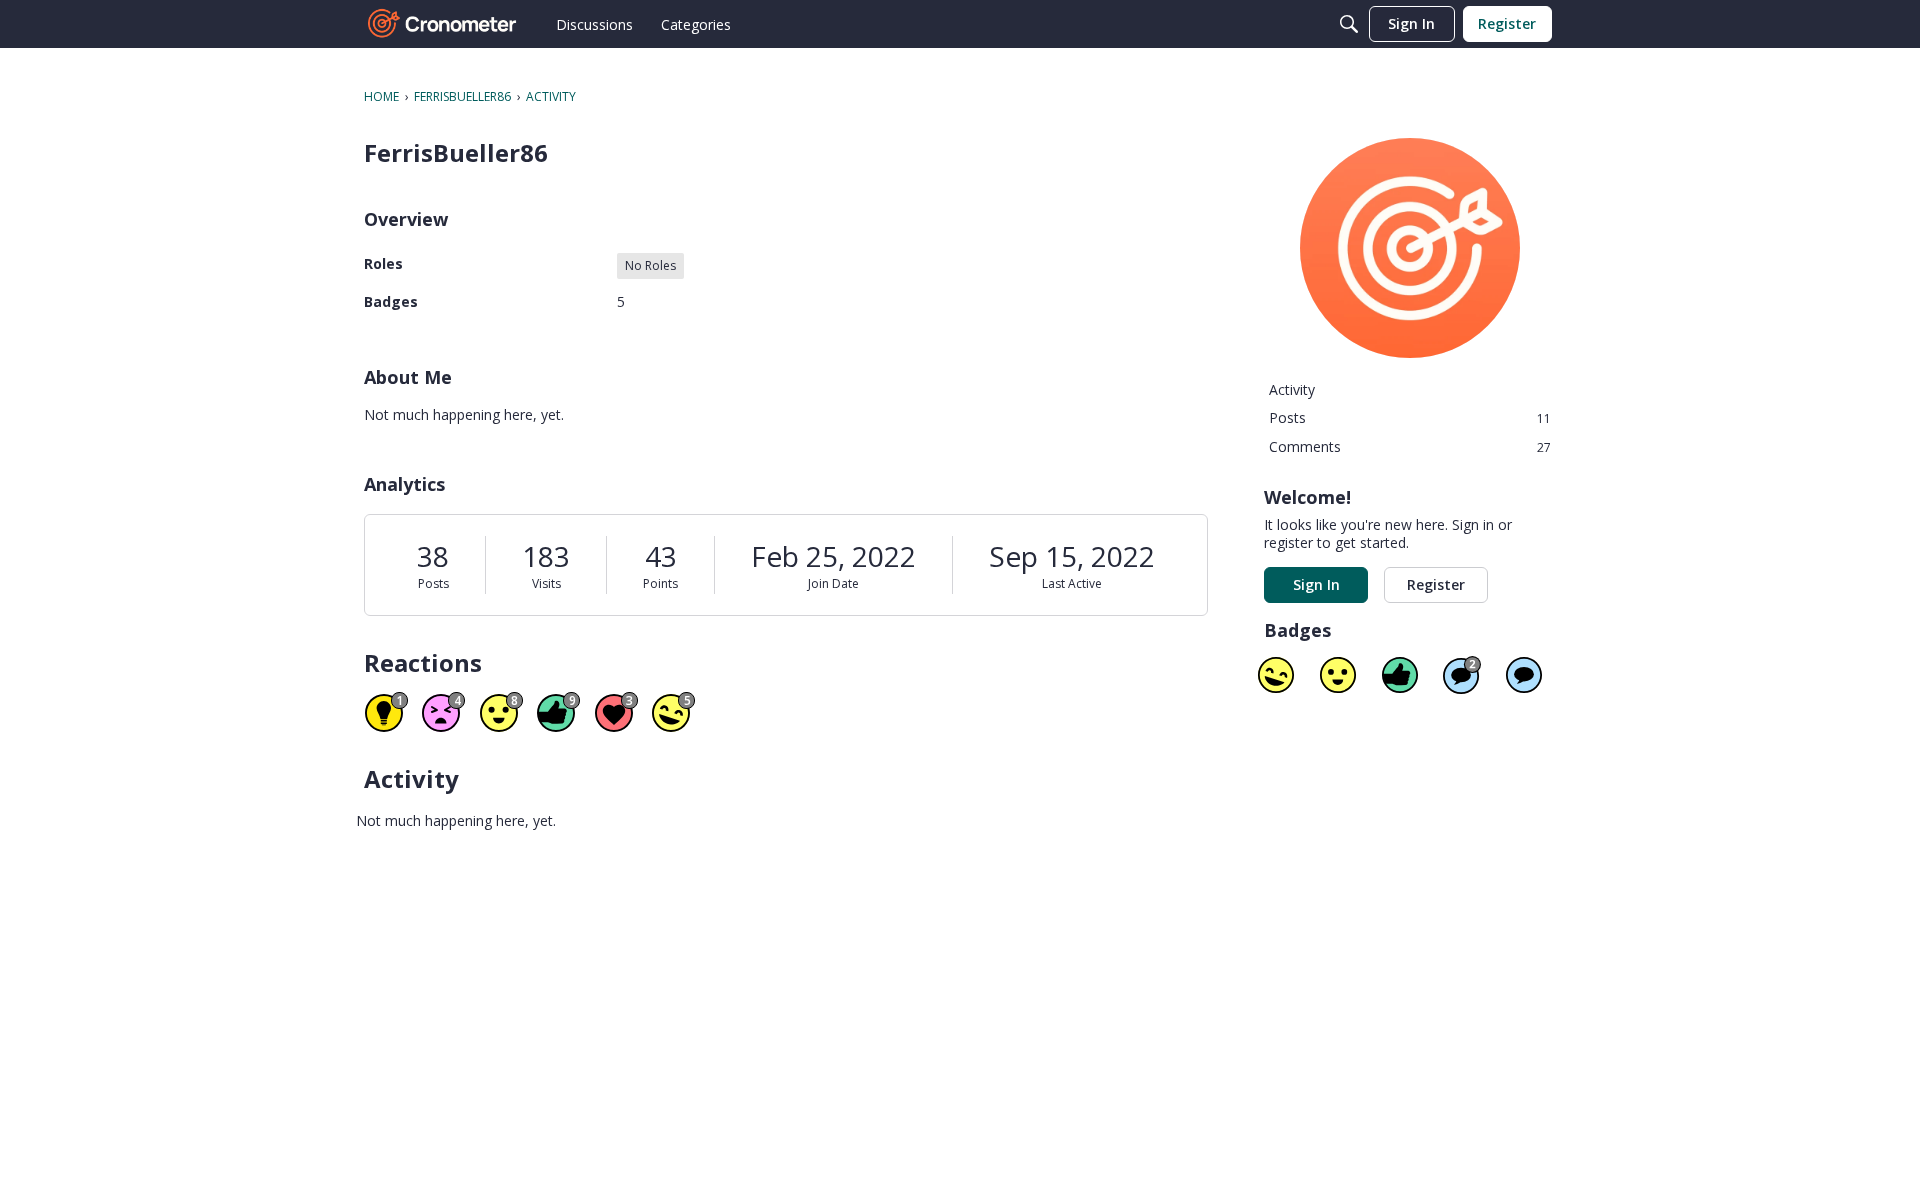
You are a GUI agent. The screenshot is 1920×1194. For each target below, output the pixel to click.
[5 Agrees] (1338, 675)
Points (660, 583)
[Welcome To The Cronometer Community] (443, 24)
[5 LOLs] (1276, 675)
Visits (546, 583)
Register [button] (1436, 584)
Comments (1410, 446)
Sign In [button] (1316, 584)
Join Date (833, 583)
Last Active (1072, 583)
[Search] (1349, 24)
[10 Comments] (1462, 675)
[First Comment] (1524, 675)
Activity (1292, 389)
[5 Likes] (1400, 675)
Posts (433, 583)
